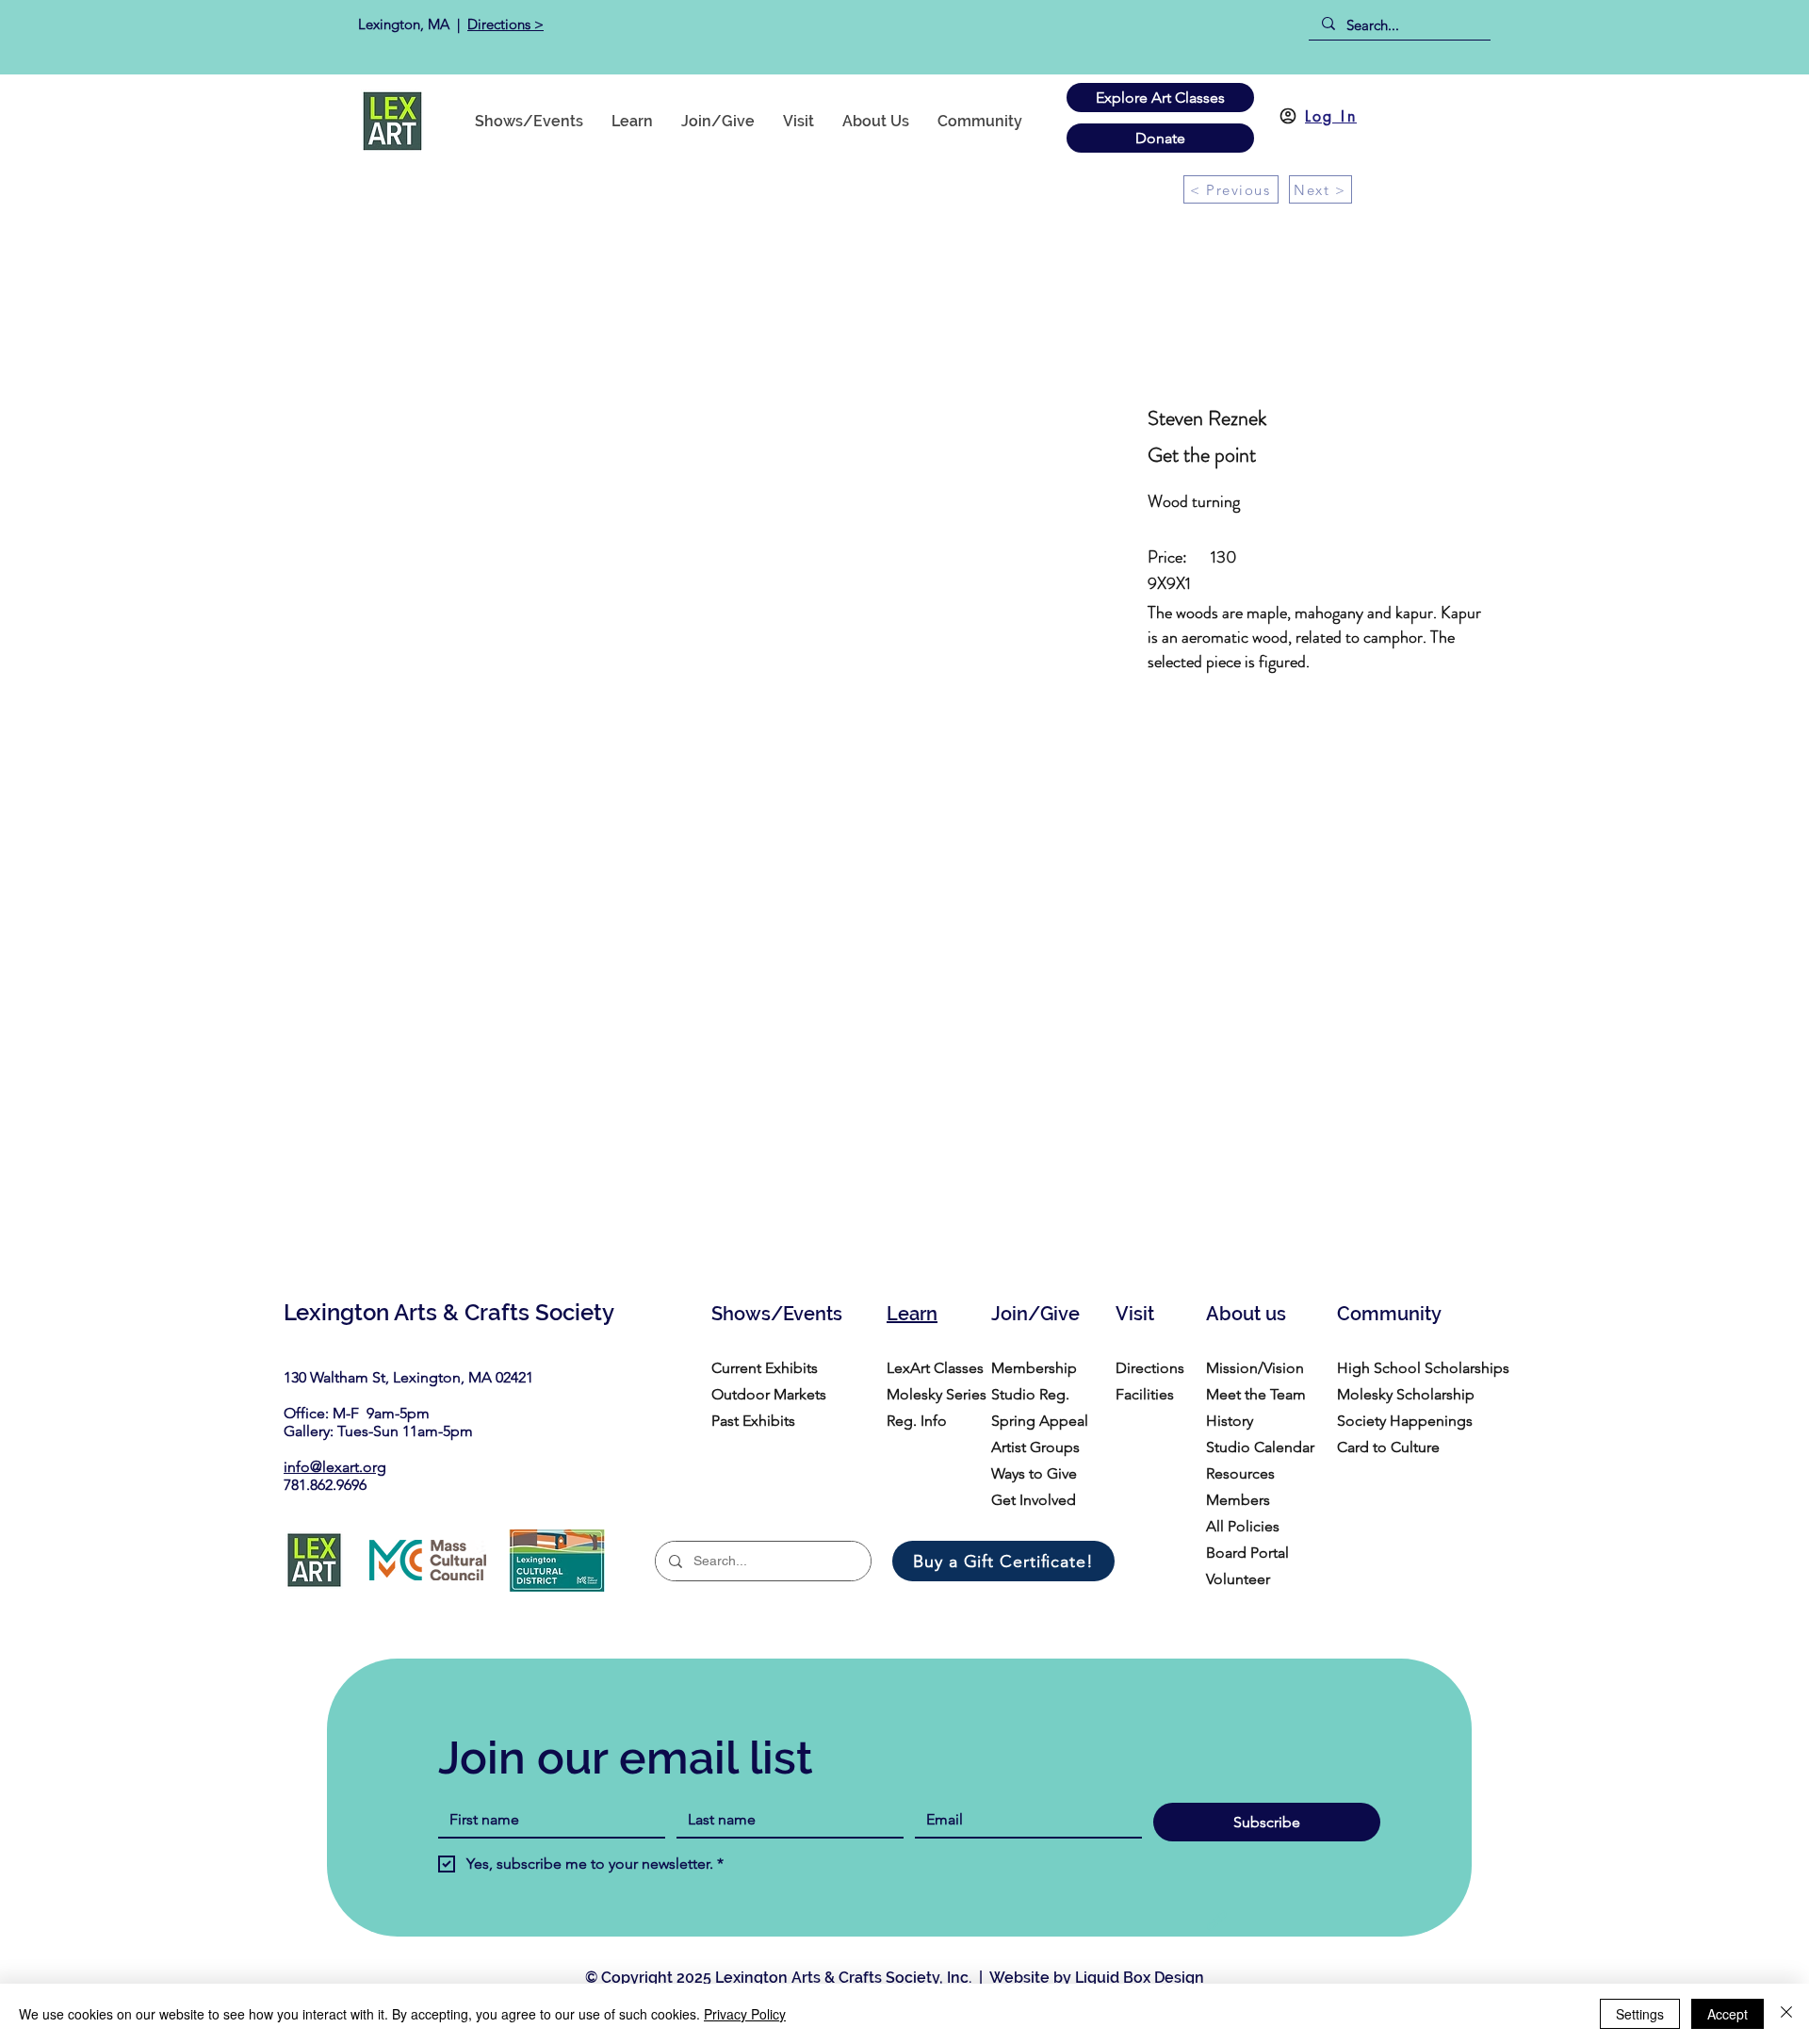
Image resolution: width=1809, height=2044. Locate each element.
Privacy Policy (745, 2014)
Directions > (505, 24)
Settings (1640, 2014)
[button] (980, 121)
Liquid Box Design (1140, 1978)
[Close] (1786, 2014)
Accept (1728, 2014)
